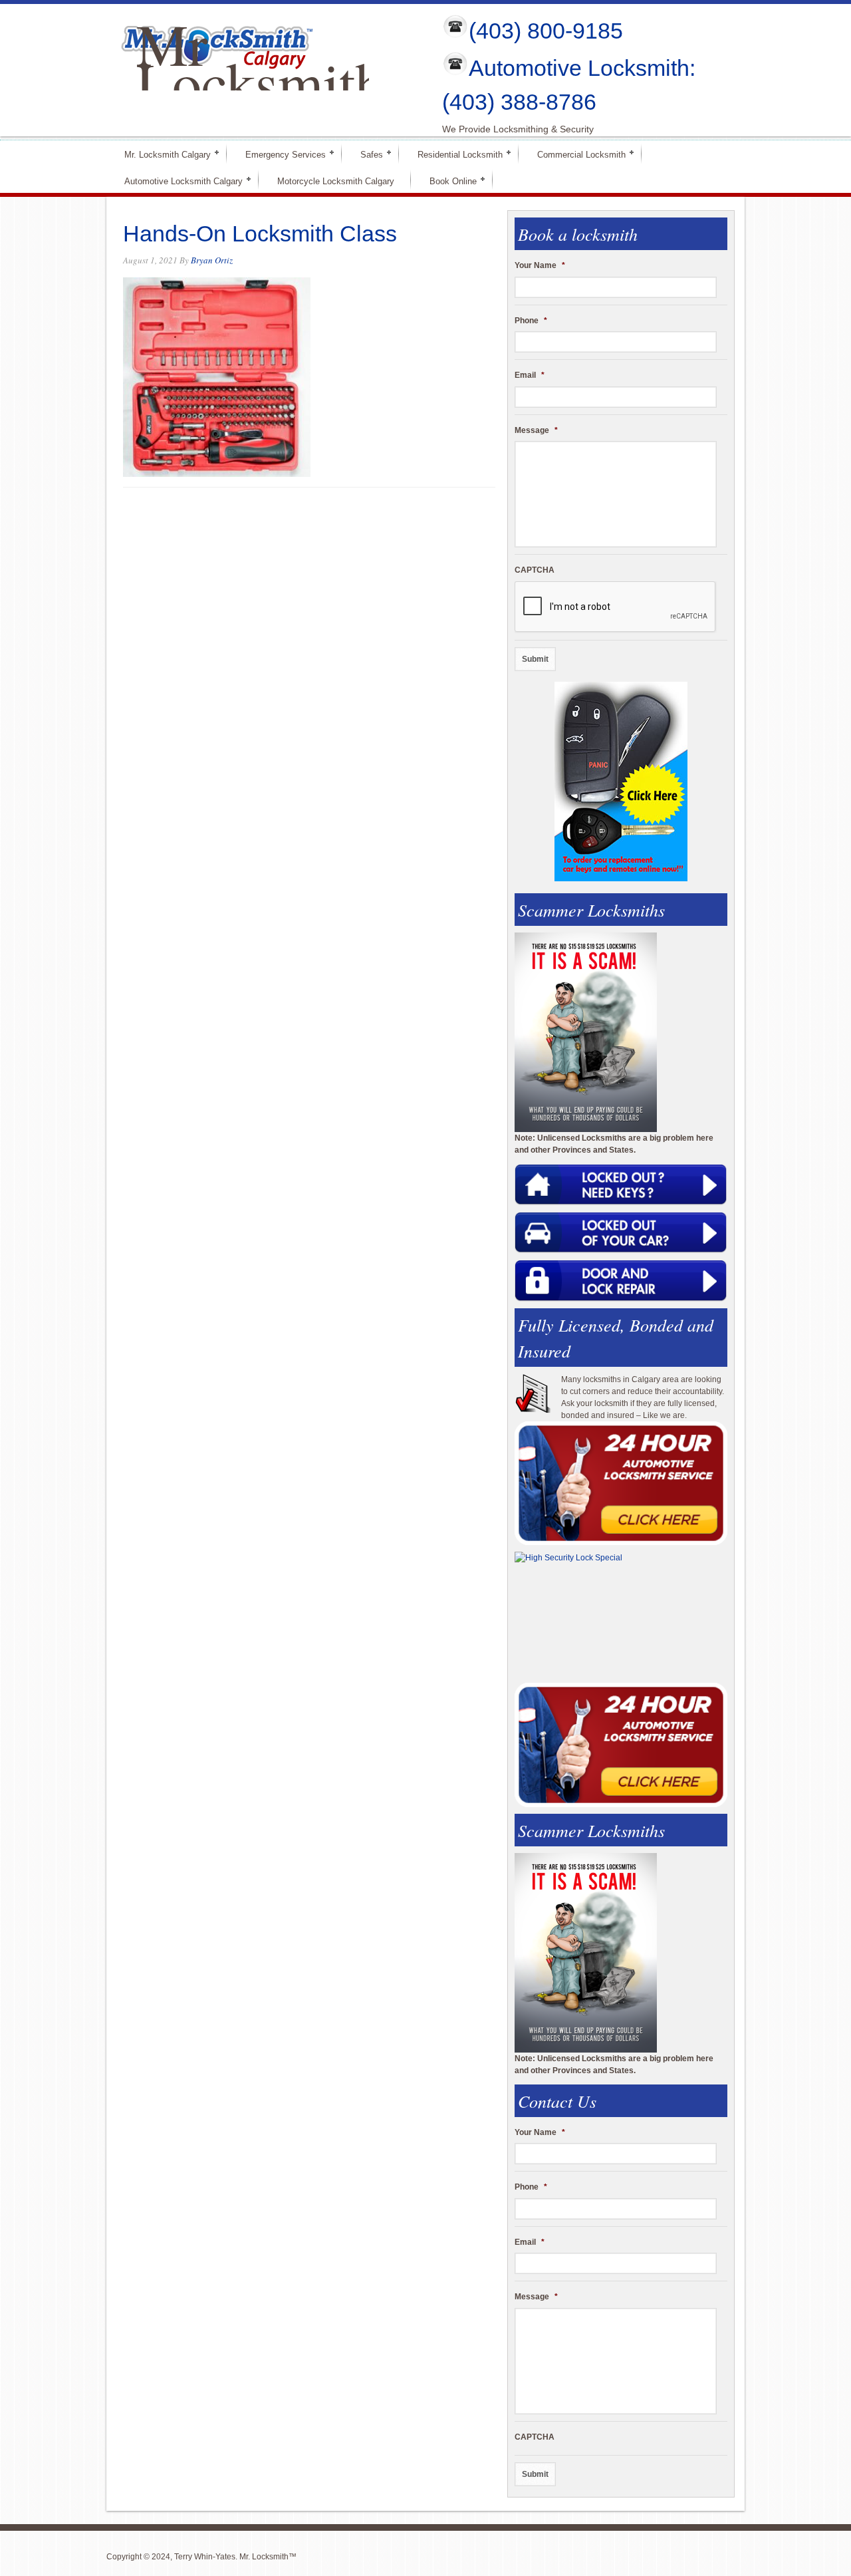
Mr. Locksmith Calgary (162, 154)
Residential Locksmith (454, 154)
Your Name (540, 265)
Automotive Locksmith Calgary (178, 181)
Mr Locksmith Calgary (260, 82)
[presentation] (616, 607)
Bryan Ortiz (212, 260)
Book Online (447, 181)
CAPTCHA (535, 570)
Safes (366, 154)
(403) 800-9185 (546, 31)
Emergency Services (280, 154)
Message (536, 430)
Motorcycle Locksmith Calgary (336, 181)
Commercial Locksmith (576, 154)
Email (530, 375)
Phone (531, 321)
